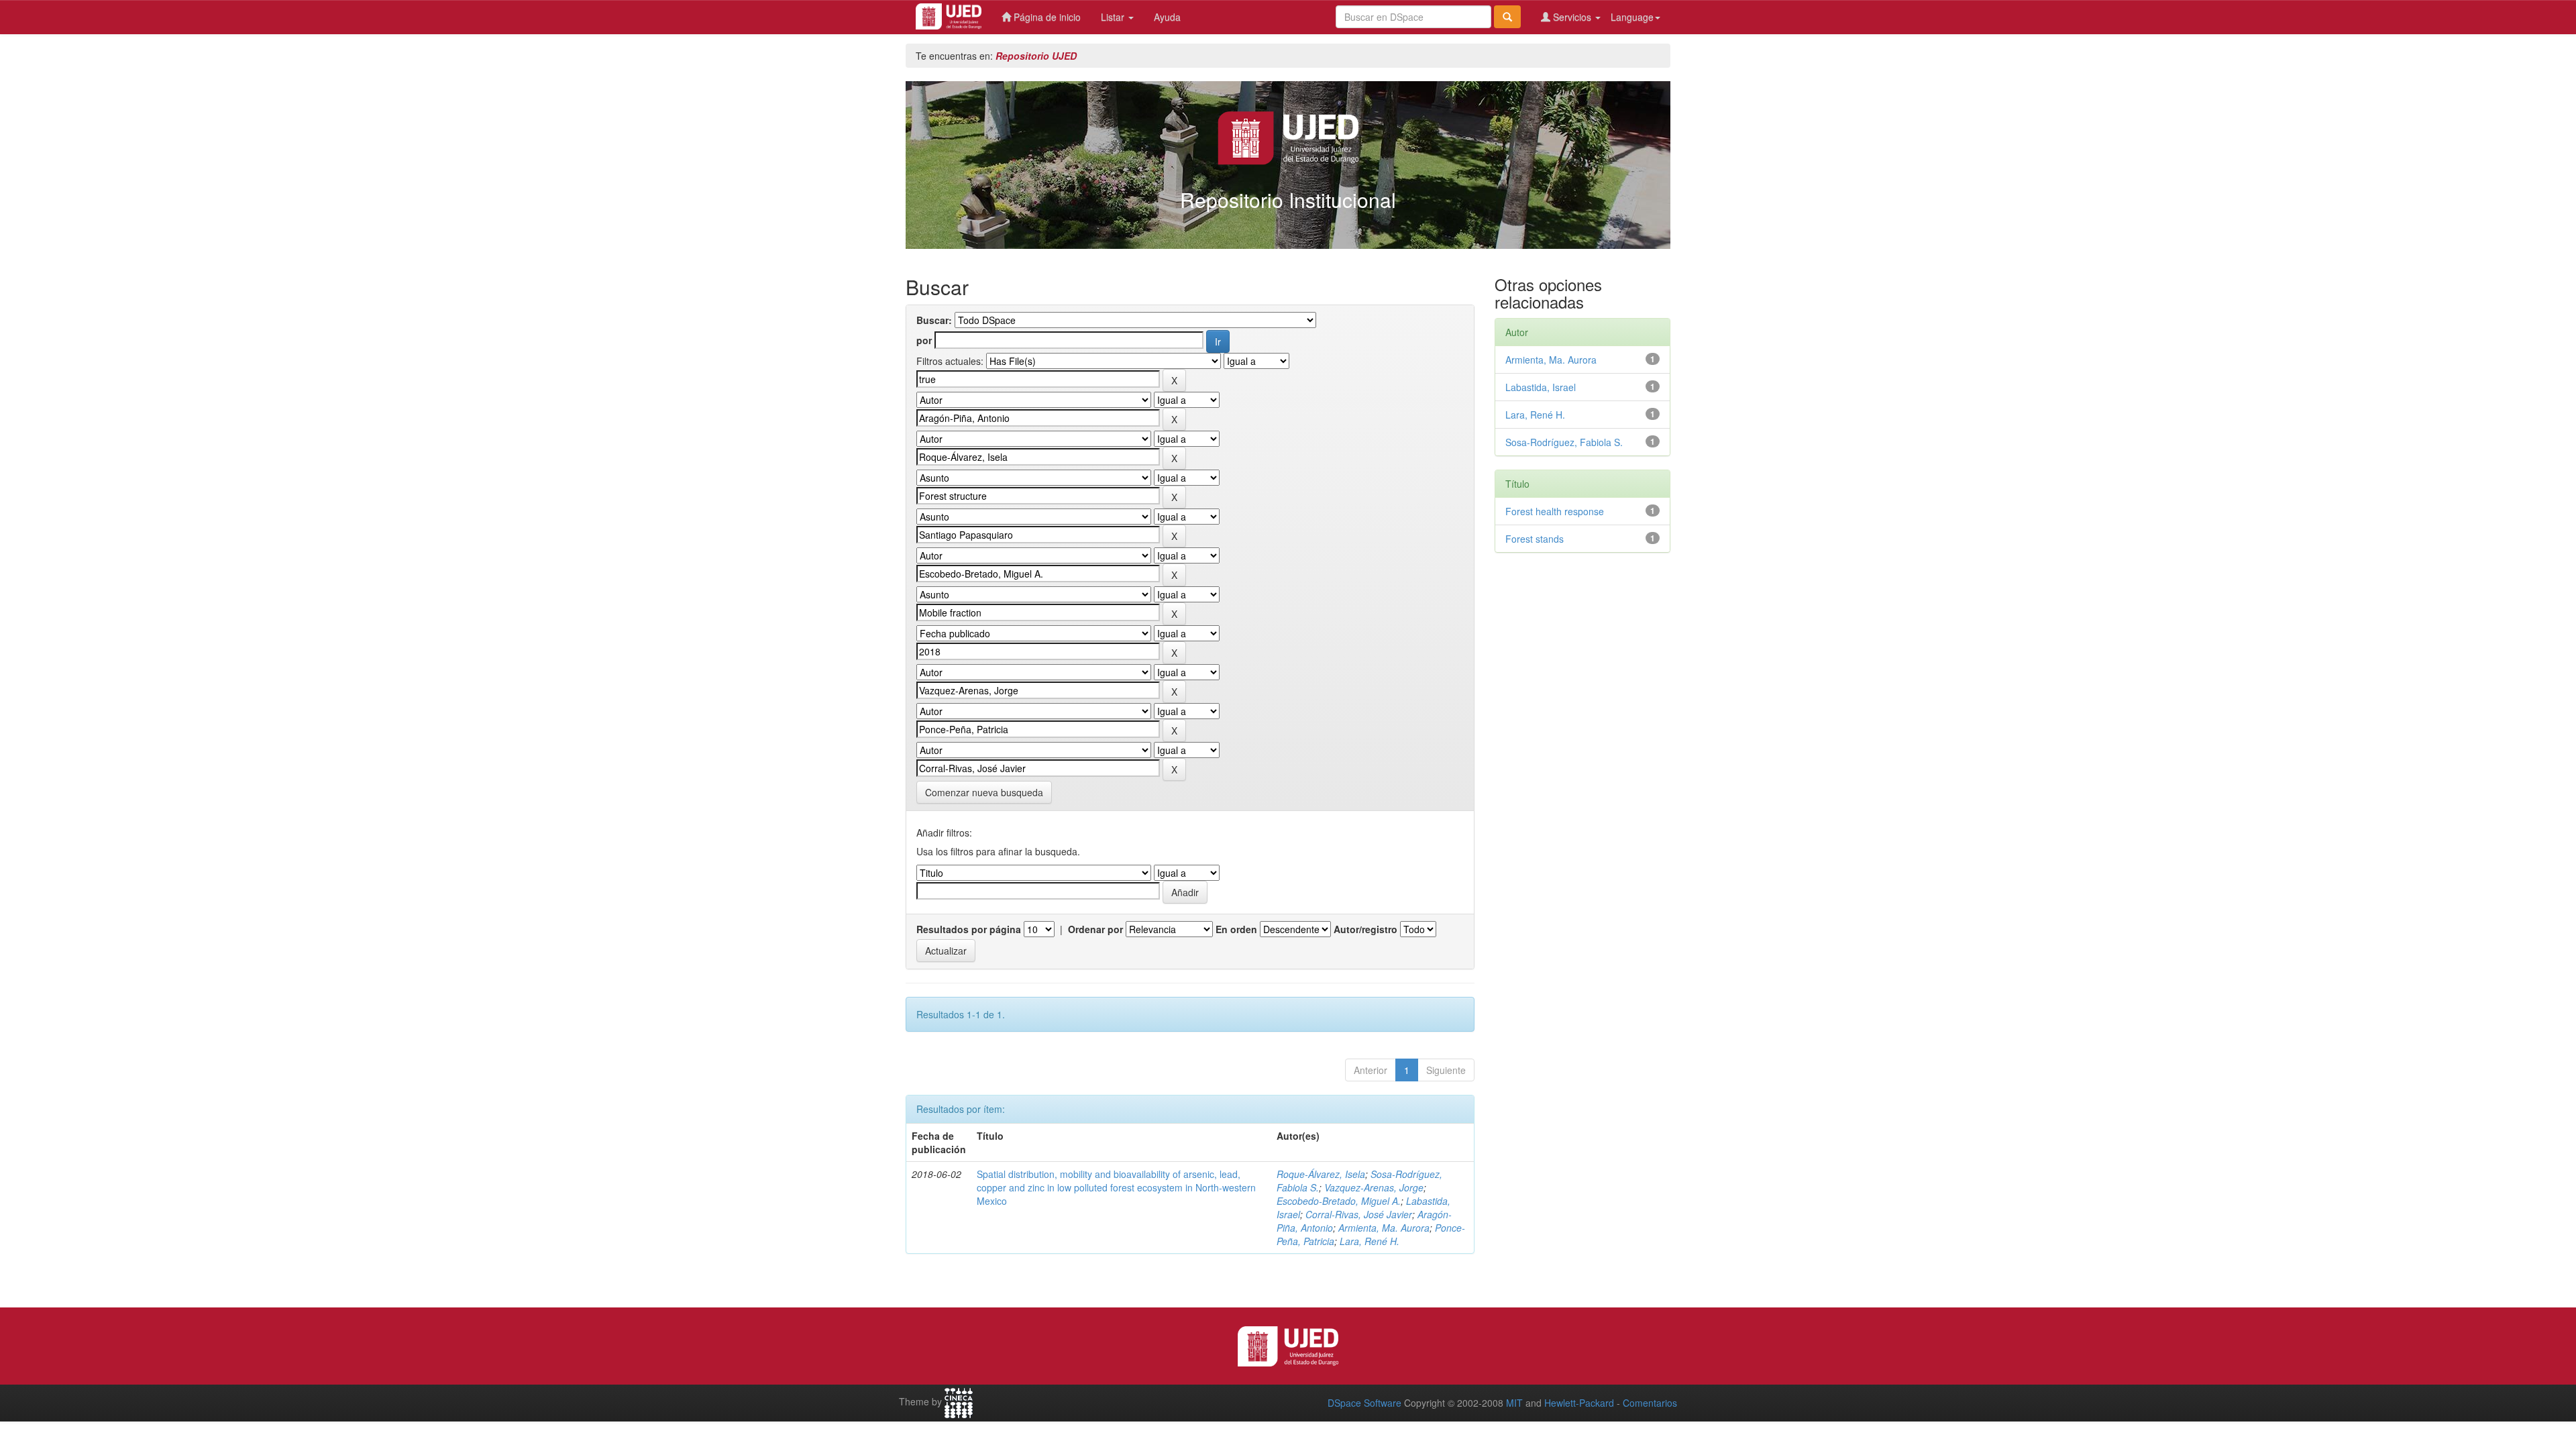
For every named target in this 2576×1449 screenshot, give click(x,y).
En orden (1236, 929)
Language (1632, 17)
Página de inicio (1046, 17)
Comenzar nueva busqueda (984, 792)
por (924, 340)
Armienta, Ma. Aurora (1384, 1228)
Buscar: (934, 320)
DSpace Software (1364, 1403)
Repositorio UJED (1036, 56)
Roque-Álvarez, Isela (1321, 1174)
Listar (1114, 17)
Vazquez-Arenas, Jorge (1374, 1187)
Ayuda (1167, 17)
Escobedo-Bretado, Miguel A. (1339, 1201)
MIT (1514, 1403)
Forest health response (1555, 511)
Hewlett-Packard (1579, 1403)
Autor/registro (1365, 929)
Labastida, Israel (1541, 387)
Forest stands (1535, 539)
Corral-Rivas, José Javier (1359, 1214)
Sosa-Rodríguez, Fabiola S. (1564, 442)
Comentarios (1650, 1403)
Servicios (1572, 17)
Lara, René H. (1370, 1241)
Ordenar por (1095, 929)
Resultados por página (969, 929)
